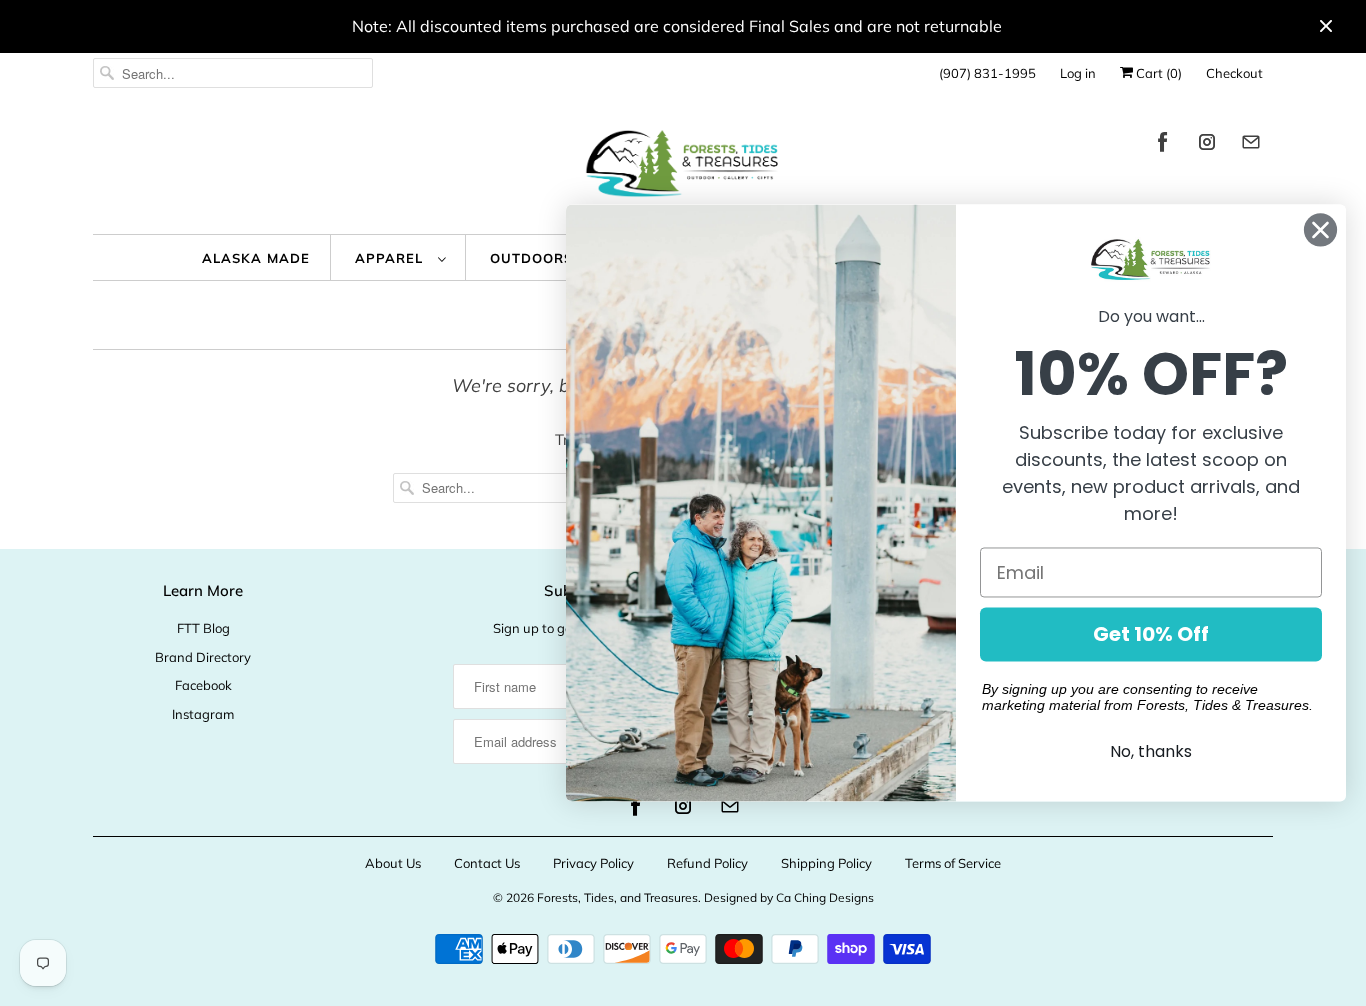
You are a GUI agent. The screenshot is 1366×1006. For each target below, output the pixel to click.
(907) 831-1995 (987, 73)
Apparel (391, 258)
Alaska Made (256, 258)
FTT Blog (203, 628)
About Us (393, 863)
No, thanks (1151, 752)
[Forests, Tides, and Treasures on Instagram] (1207, 145)
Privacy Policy (593, 863)
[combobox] (233, 73)
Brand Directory (203, 657)
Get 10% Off (1151, 635)
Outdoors (534, 258)
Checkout (1234, 73)
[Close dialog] (1320, 229)
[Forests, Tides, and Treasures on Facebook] (1163, 145)
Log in (1078, 73)
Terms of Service (953, 863)
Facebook (203, 685)
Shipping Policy (826, 863)
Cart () (1157, 73)
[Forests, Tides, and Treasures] (683, 168)
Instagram (203, 714)
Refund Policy (707, 863)
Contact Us (487, 863)
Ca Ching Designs (825, 897)
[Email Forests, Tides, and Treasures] (1251, 145)
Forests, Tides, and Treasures (617, 897)
